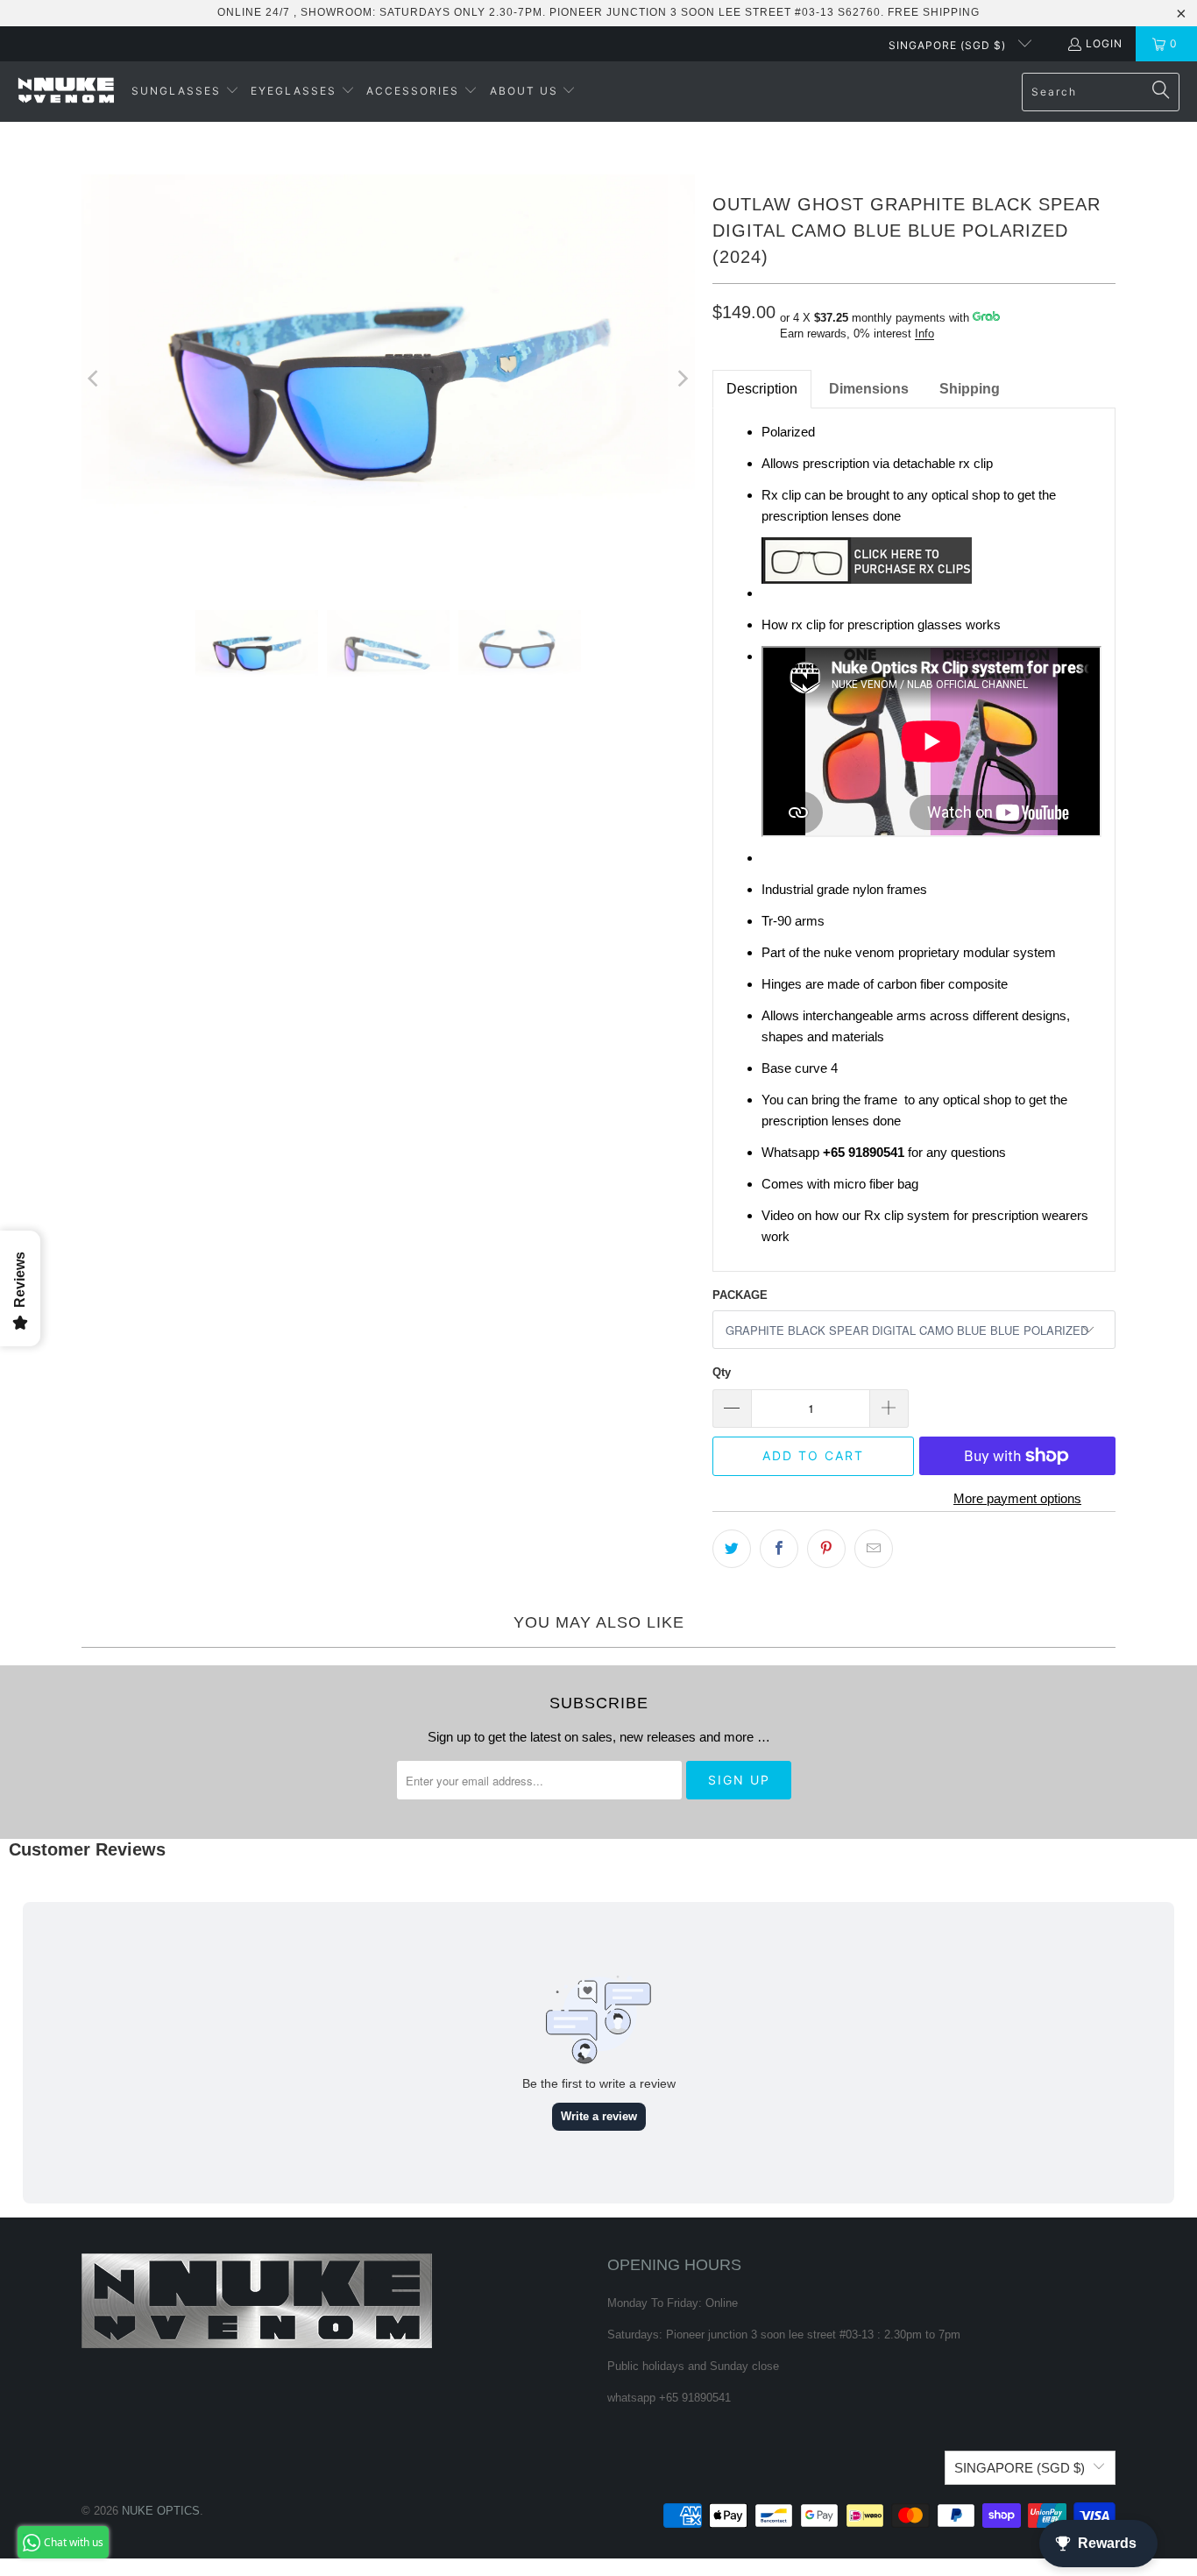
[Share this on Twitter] (732, 1549)
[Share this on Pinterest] (826, 1549)
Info (924, 334)
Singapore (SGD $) (949, 45)
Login (1104, 43)
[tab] (869, 389)
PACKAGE (740, 1295)
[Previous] (95, 379)
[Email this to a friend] (874, 1549)
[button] (185, 92)
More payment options (1017, 1498)
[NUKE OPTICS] (66, 92)
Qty (722, 1372)
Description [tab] (762, 389)
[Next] (682, 379)
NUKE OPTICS (161, 2511)
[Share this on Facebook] (779, 1549)
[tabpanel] (914, 840)
